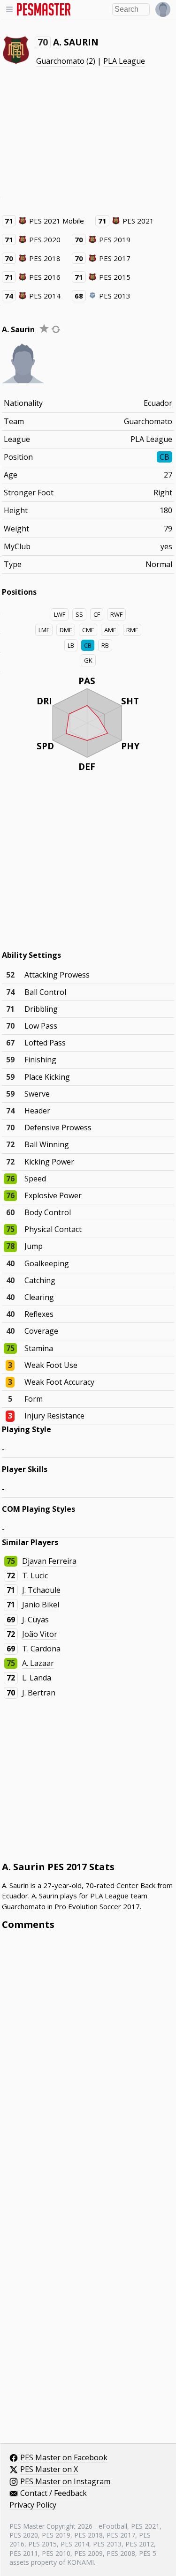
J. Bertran (39, 1693)
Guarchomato (60, 61)
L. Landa (37, 1678)
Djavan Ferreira (49, 1561)
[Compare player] (56, 329)
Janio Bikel (41, 1605)
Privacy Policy (33, 2505)
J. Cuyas (35, 1620)
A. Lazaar (38, 1663)
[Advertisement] (88, 141)
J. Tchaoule (41, 1590)
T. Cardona (41, 1649)
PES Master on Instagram (65, 2482)
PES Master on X (49, 2470)
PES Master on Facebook (64, 2458)
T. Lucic (35, 1575)
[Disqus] (88, 2064)
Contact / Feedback (54, 2494)
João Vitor (40, 1634)
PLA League (124, 61)
